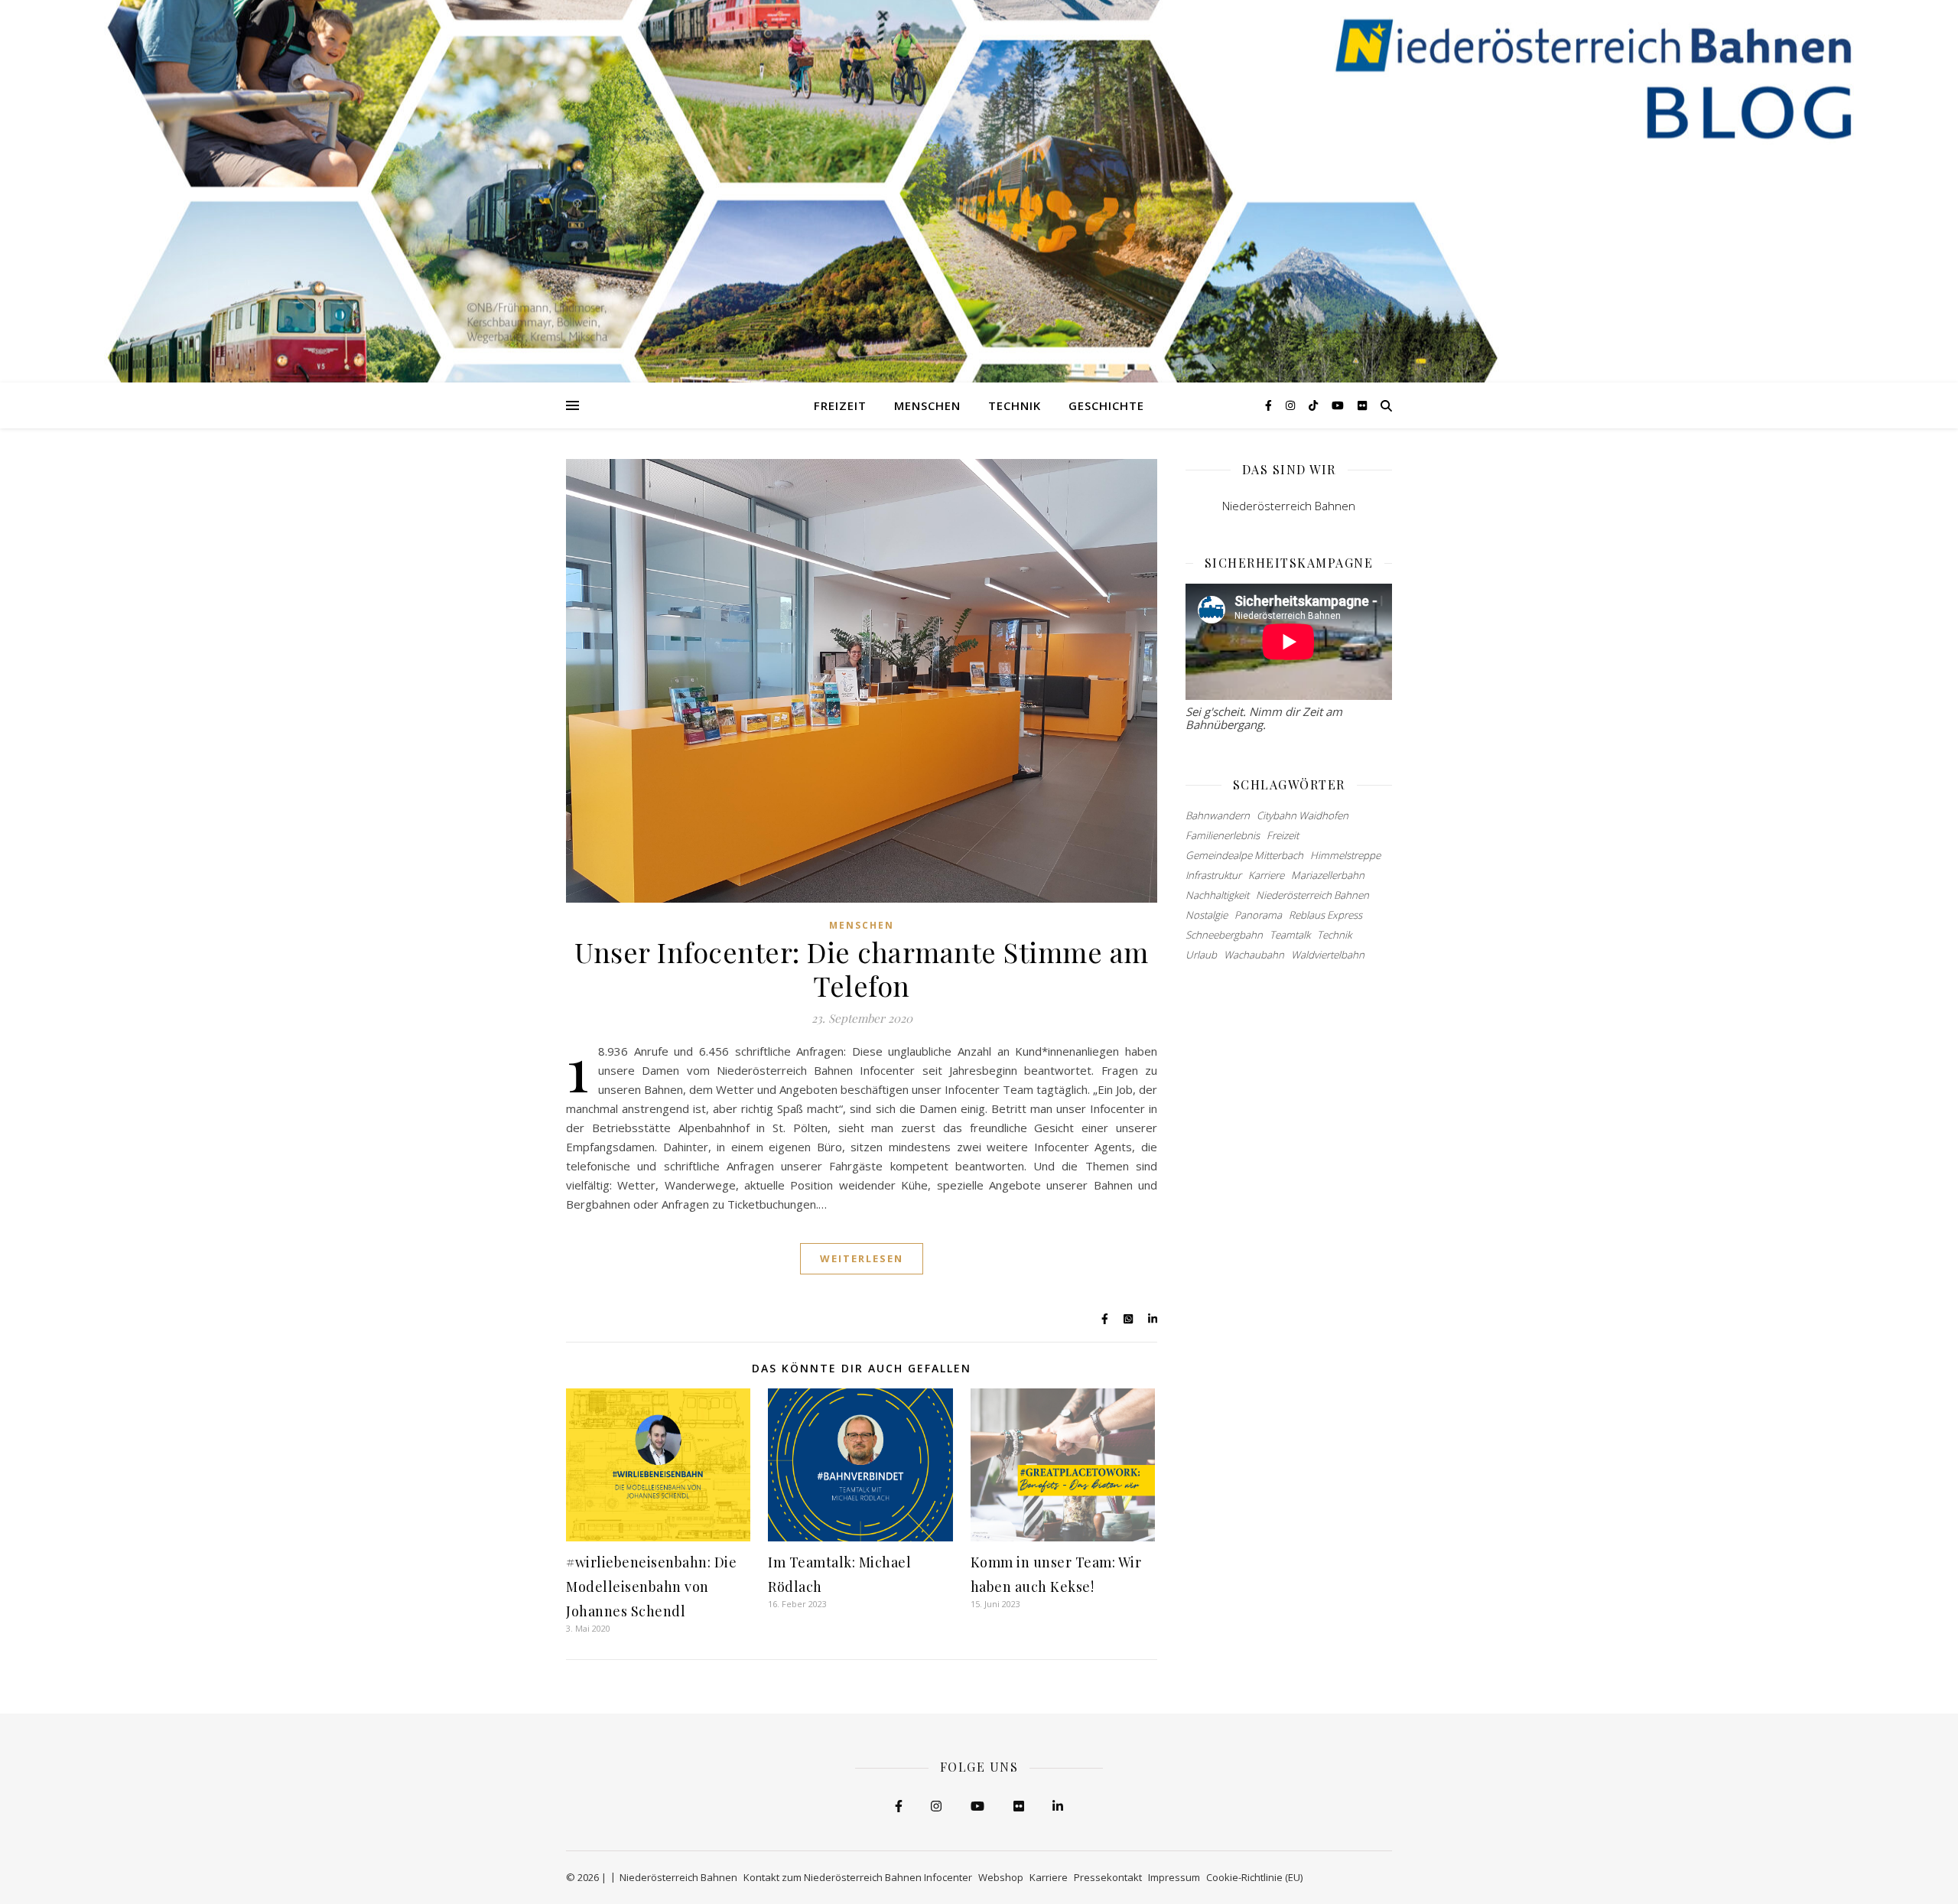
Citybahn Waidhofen (1303, 815)
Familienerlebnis (1223, 835)
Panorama (1258, 915)
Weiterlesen (862, 1258)
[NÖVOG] (979, 191)
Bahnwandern (1218, 815)
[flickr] (1362, 405)
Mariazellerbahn (1328, 875)
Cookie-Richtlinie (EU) (1254, 1877)
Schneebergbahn (1224, 935)
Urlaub (1201, 955)
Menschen (927, 405)
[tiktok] (1315, 405)
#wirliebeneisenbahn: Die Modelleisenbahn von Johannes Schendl (651, 1587)
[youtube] (1339, 405)
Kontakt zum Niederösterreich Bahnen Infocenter (858, 1877)
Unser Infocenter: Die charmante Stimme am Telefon (862, 968)
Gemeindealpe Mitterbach (1244, 855)
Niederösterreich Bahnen (1289, 506)
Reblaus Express (1325, 915)
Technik (1015, 405)
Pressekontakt (1108, 1877)
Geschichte (1106, 405)
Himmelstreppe (1345, 855)
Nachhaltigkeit (1217, 895)
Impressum (1174, 1877)
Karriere (1266, 875)
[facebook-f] (1270, 405)
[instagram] (1292, 405)
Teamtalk (1290, 935)
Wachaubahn (1254, 955)
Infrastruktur (1213, 875)
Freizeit (840, 405)
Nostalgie (1207, 915)
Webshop (1001, 1877)
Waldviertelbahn (1328, 955)
